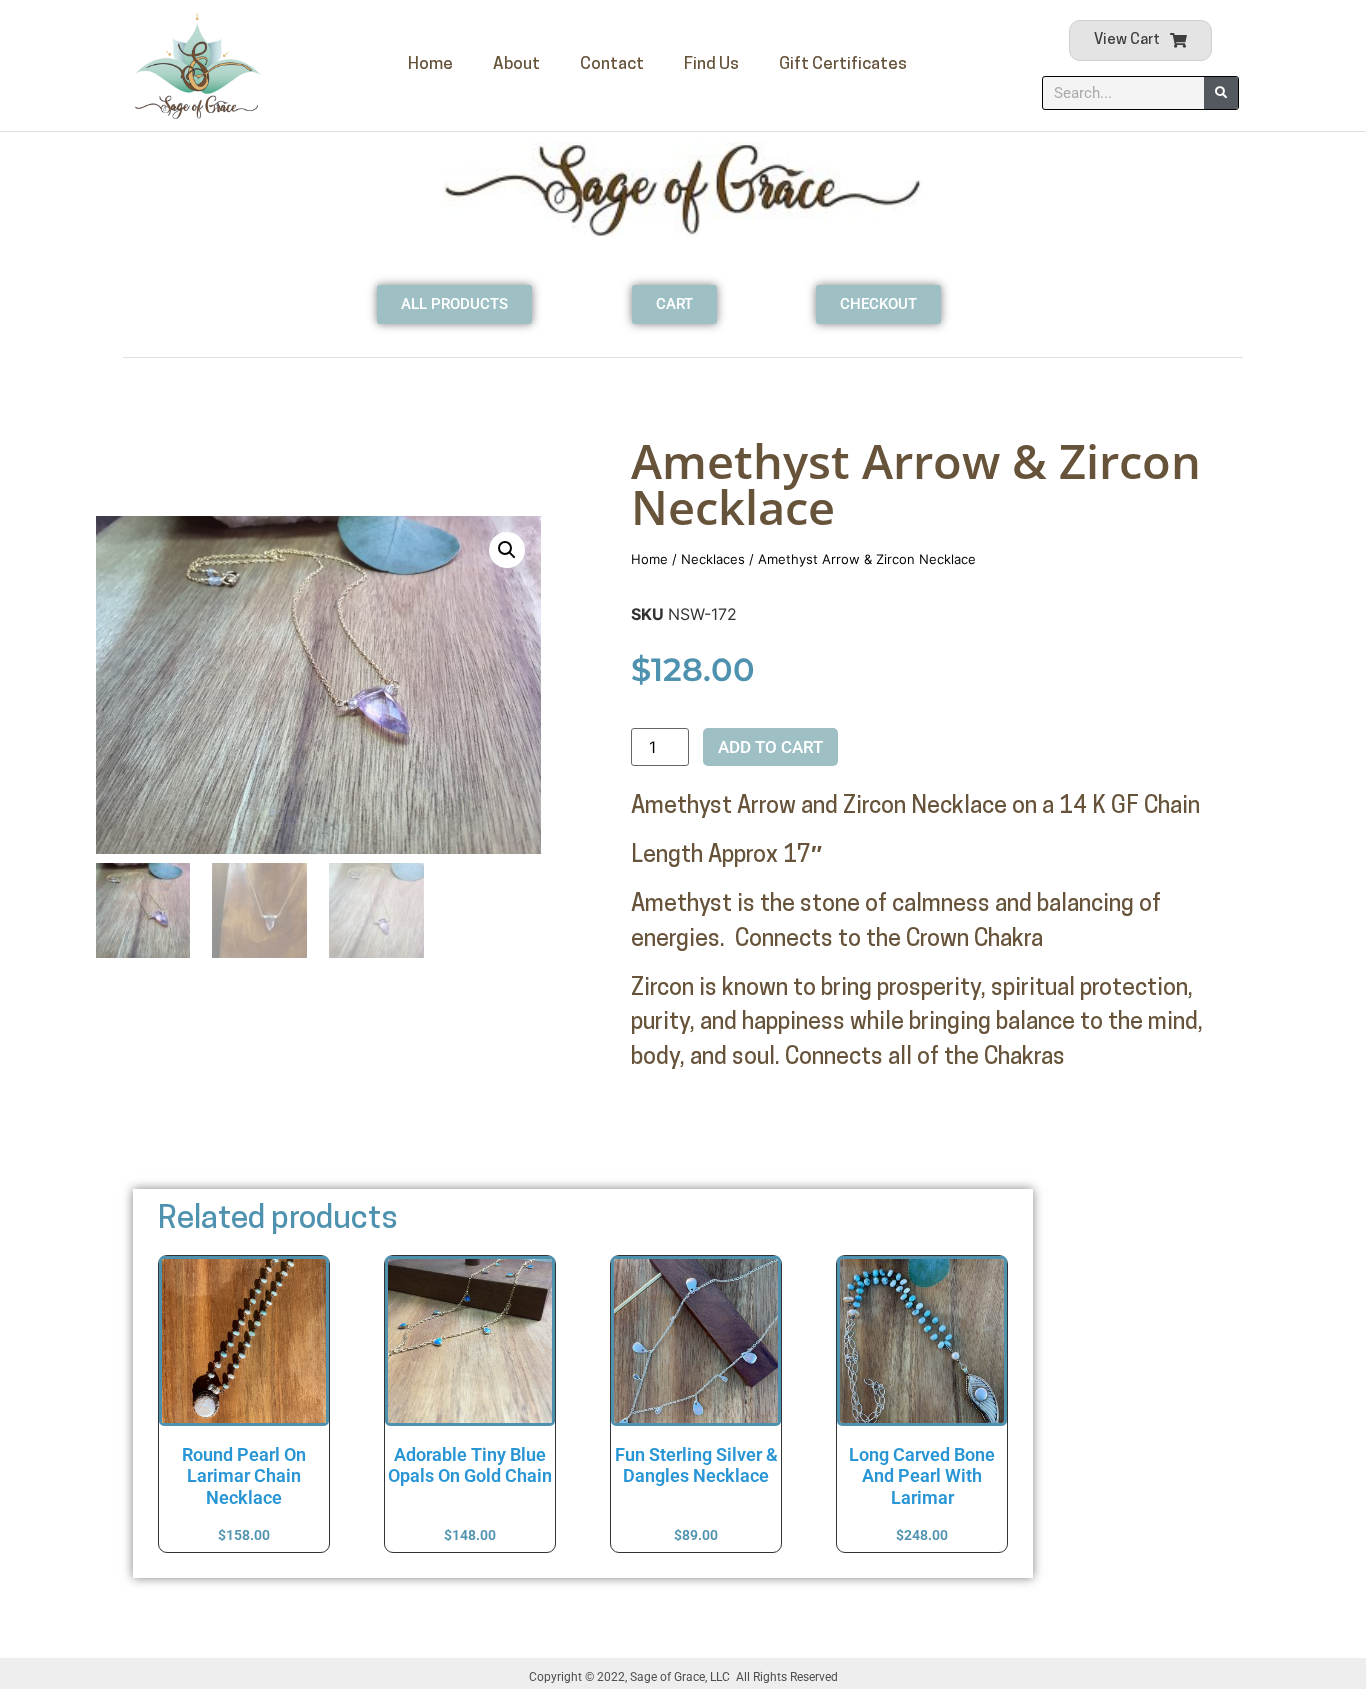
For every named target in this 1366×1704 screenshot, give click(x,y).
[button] (507, 550)
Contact (612, 64)
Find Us (711, 64)
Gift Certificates (843, 64)
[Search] (1221, 93)
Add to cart (770, 747)
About (516, 64)
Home (430, 64)
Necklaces (713, 559)
